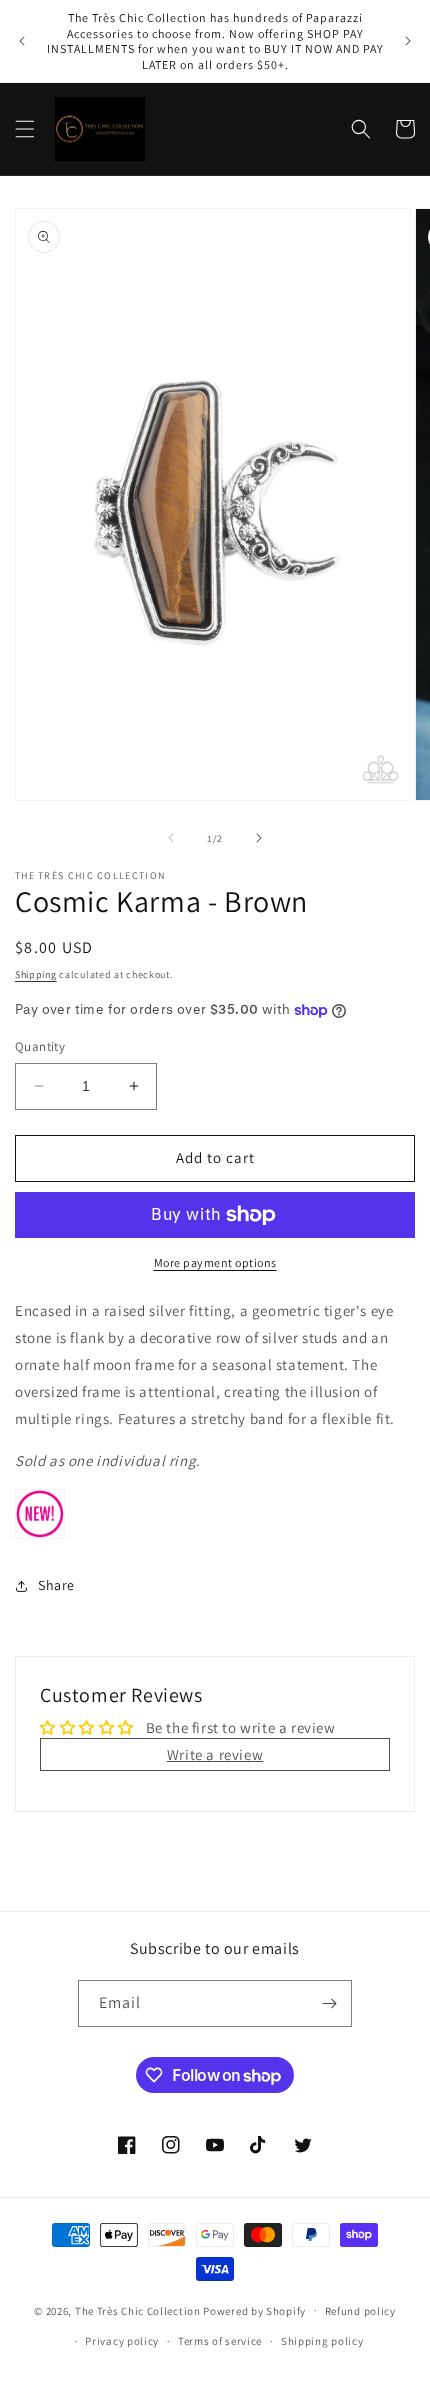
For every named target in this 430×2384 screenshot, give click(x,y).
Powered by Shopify (254, 2310)
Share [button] (56, 1585)
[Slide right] (259, 838)
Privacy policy (122, 2341)
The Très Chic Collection (138, 2310)
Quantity (40, 1046)
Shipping (36, 974)
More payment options (215, 1262)
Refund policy (360, 2311)
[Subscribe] (329, 2003)
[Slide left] (171, 838)
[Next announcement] (408, 41)
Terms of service (220, 2341)
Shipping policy (322, 2341)
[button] (25, 129)
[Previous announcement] (22, 41)
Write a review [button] (215, 1754)
